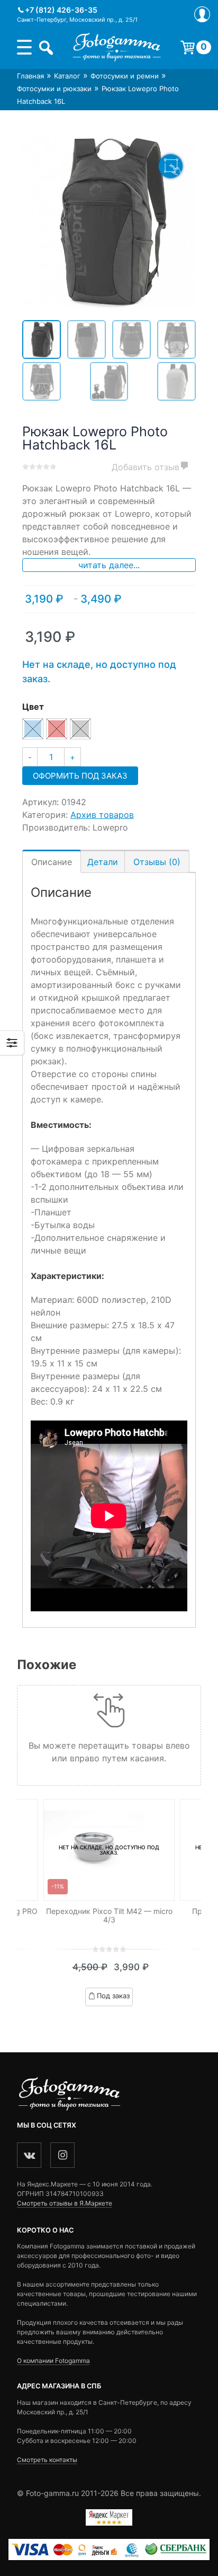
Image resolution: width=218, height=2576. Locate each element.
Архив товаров (102, 815)
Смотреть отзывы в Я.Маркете (65, 2203)
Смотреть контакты (47, 2460)
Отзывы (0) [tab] (157, 862)
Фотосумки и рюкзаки (54, 89)
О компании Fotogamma (53, 2361)
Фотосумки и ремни (125, 76)
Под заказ (113, 1996)
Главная (30, 76)
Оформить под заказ (80, 776)
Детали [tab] (103, 862)
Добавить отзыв (146, 467)
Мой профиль (202, 14)
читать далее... (109, 565)
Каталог (67, 76)
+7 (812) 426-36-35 (61, 10)
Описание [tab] (52, 862)
